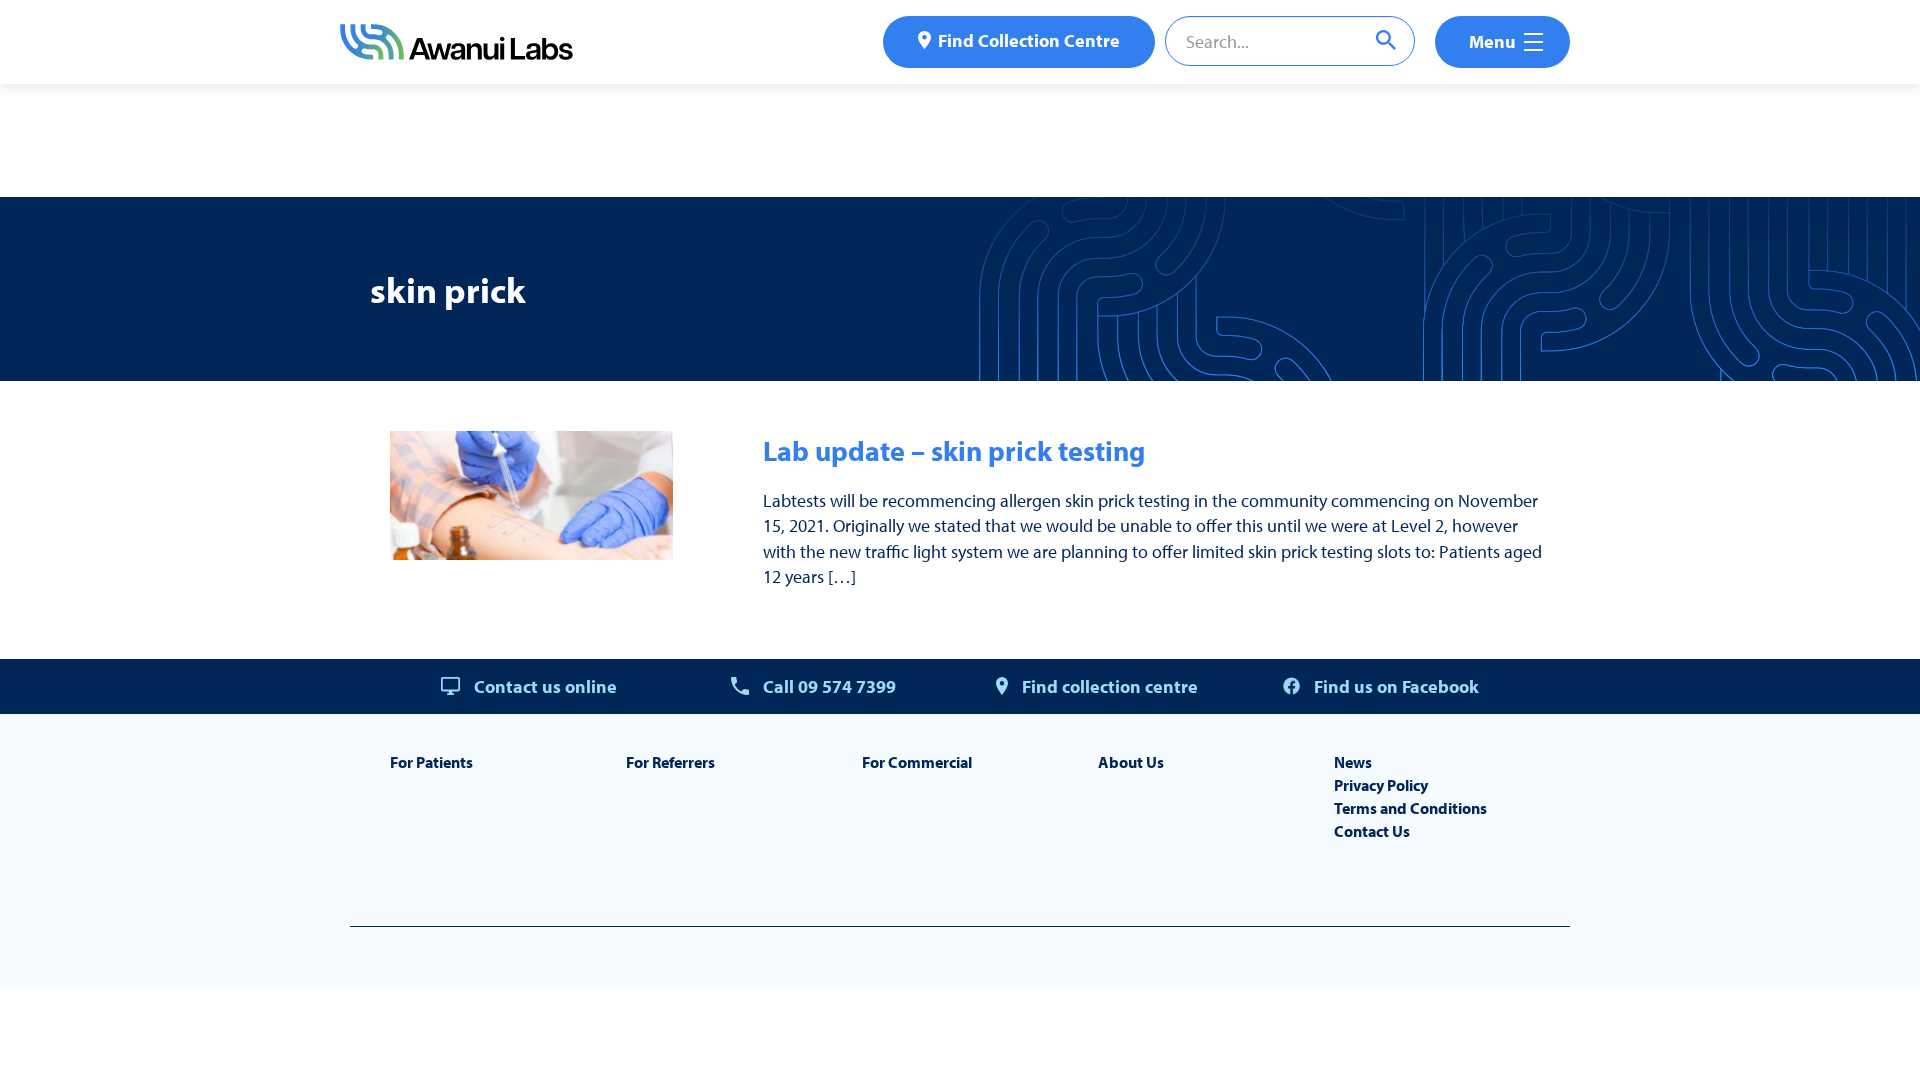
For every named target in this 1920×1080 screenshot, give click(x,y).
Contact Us (1372, 831)
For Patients (431, 762)
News (1353, 762)
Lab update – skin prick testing (954, 450)
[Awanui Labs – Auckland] (456, 53)
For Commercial (917, 762)
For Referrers (670, 762)
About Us (1131, 762)
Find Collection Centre (1029, 40)
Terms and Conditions (1410, 808)
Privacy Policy (1381, 785)
